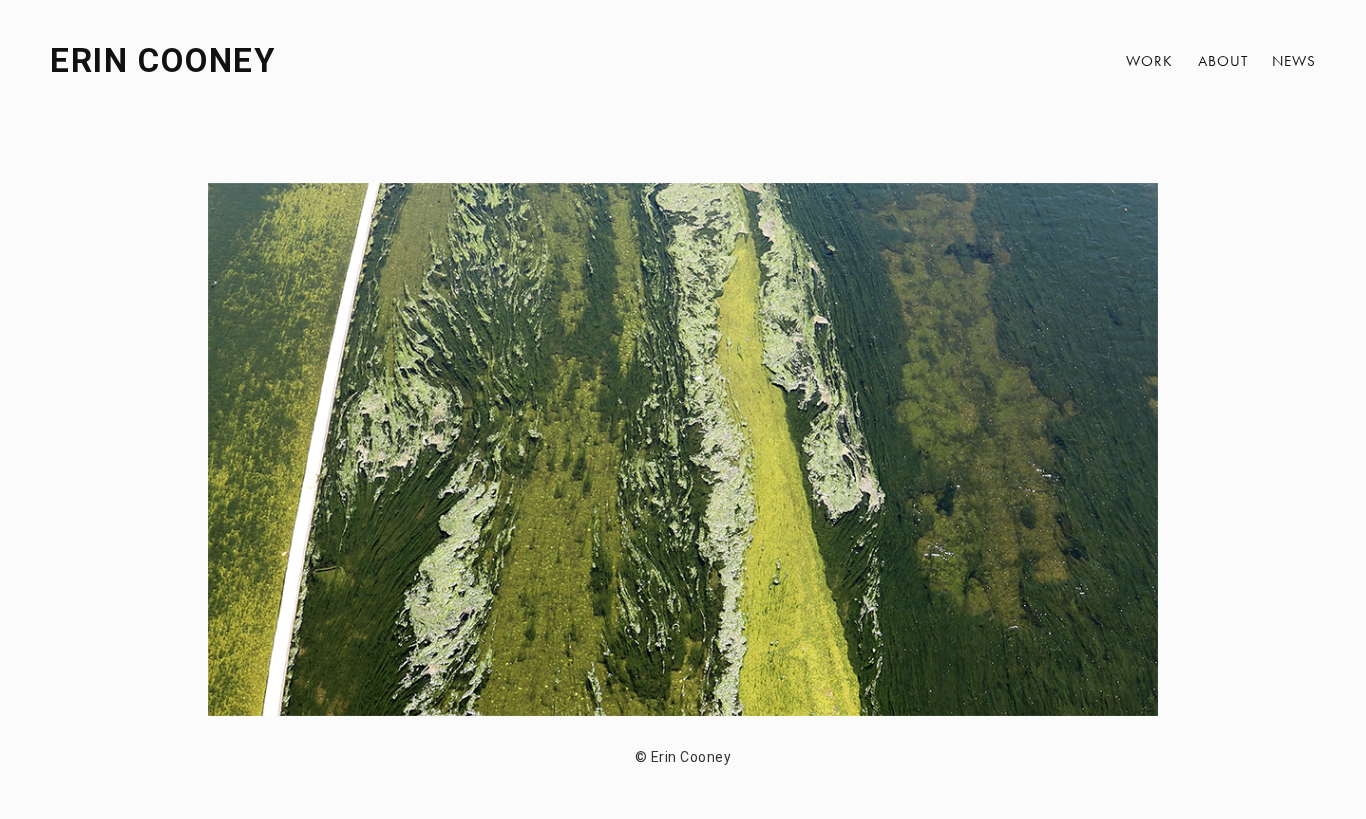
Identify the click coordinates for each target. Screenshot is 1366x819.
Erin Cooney (163, 60)
